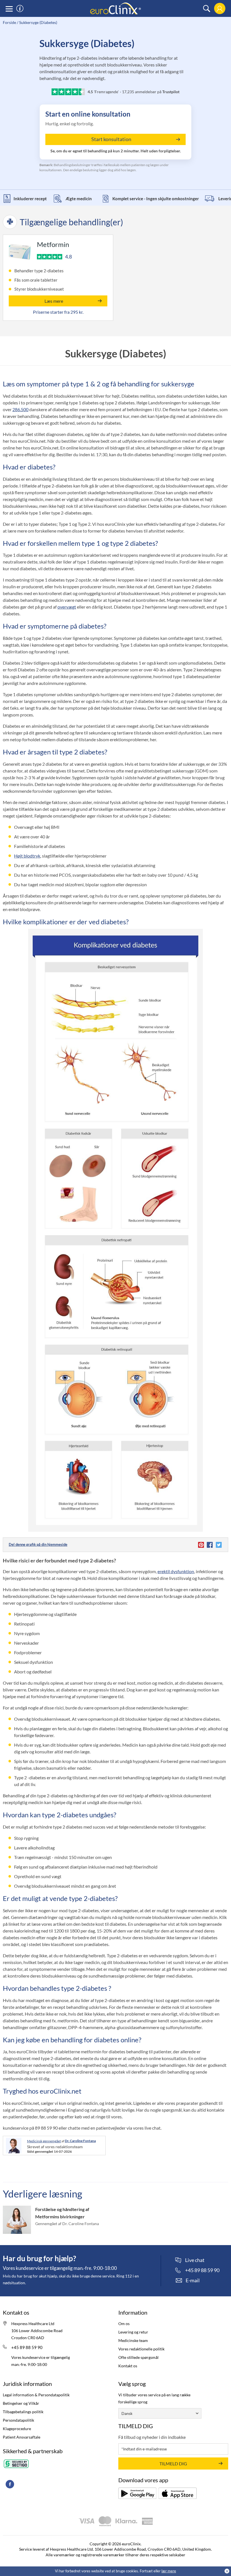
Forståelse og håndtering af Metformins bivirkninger (62, 2213)
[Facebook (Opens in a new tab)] (10, 2484)
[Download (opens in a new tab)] (137, 2493)
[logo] (115, 8)
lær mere (169, 2571)
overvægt (67, 607)
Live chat (195, 2260)
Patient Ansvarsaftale (22, 2437)
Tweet (218, 1545)
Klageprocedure (17, 2429)
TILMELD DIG (173, 2463)
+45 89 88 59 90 (27, 2347)
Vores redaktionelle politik (141, 2349)
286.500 (20, 409)
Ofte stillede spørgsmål (138, 2357)
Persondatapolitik (18, 2420)
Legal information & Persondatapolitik (36, 2395)
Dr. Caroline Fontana (80, 2141)
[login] (220, 9)
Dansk (127, 2413)
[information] (20, 9)
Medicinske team (133, 2340)
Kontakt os (128, 2366)
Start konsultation (111, 139)
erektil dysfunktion (176, 1571)
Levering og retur (133, 2332)
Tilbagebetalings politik (23, 2412)
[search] (207, 9)
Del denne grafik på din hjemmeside (38, 1544)
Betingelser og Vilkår (21, 2403)
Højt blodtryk (27, 856)
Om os (124, 2324)
